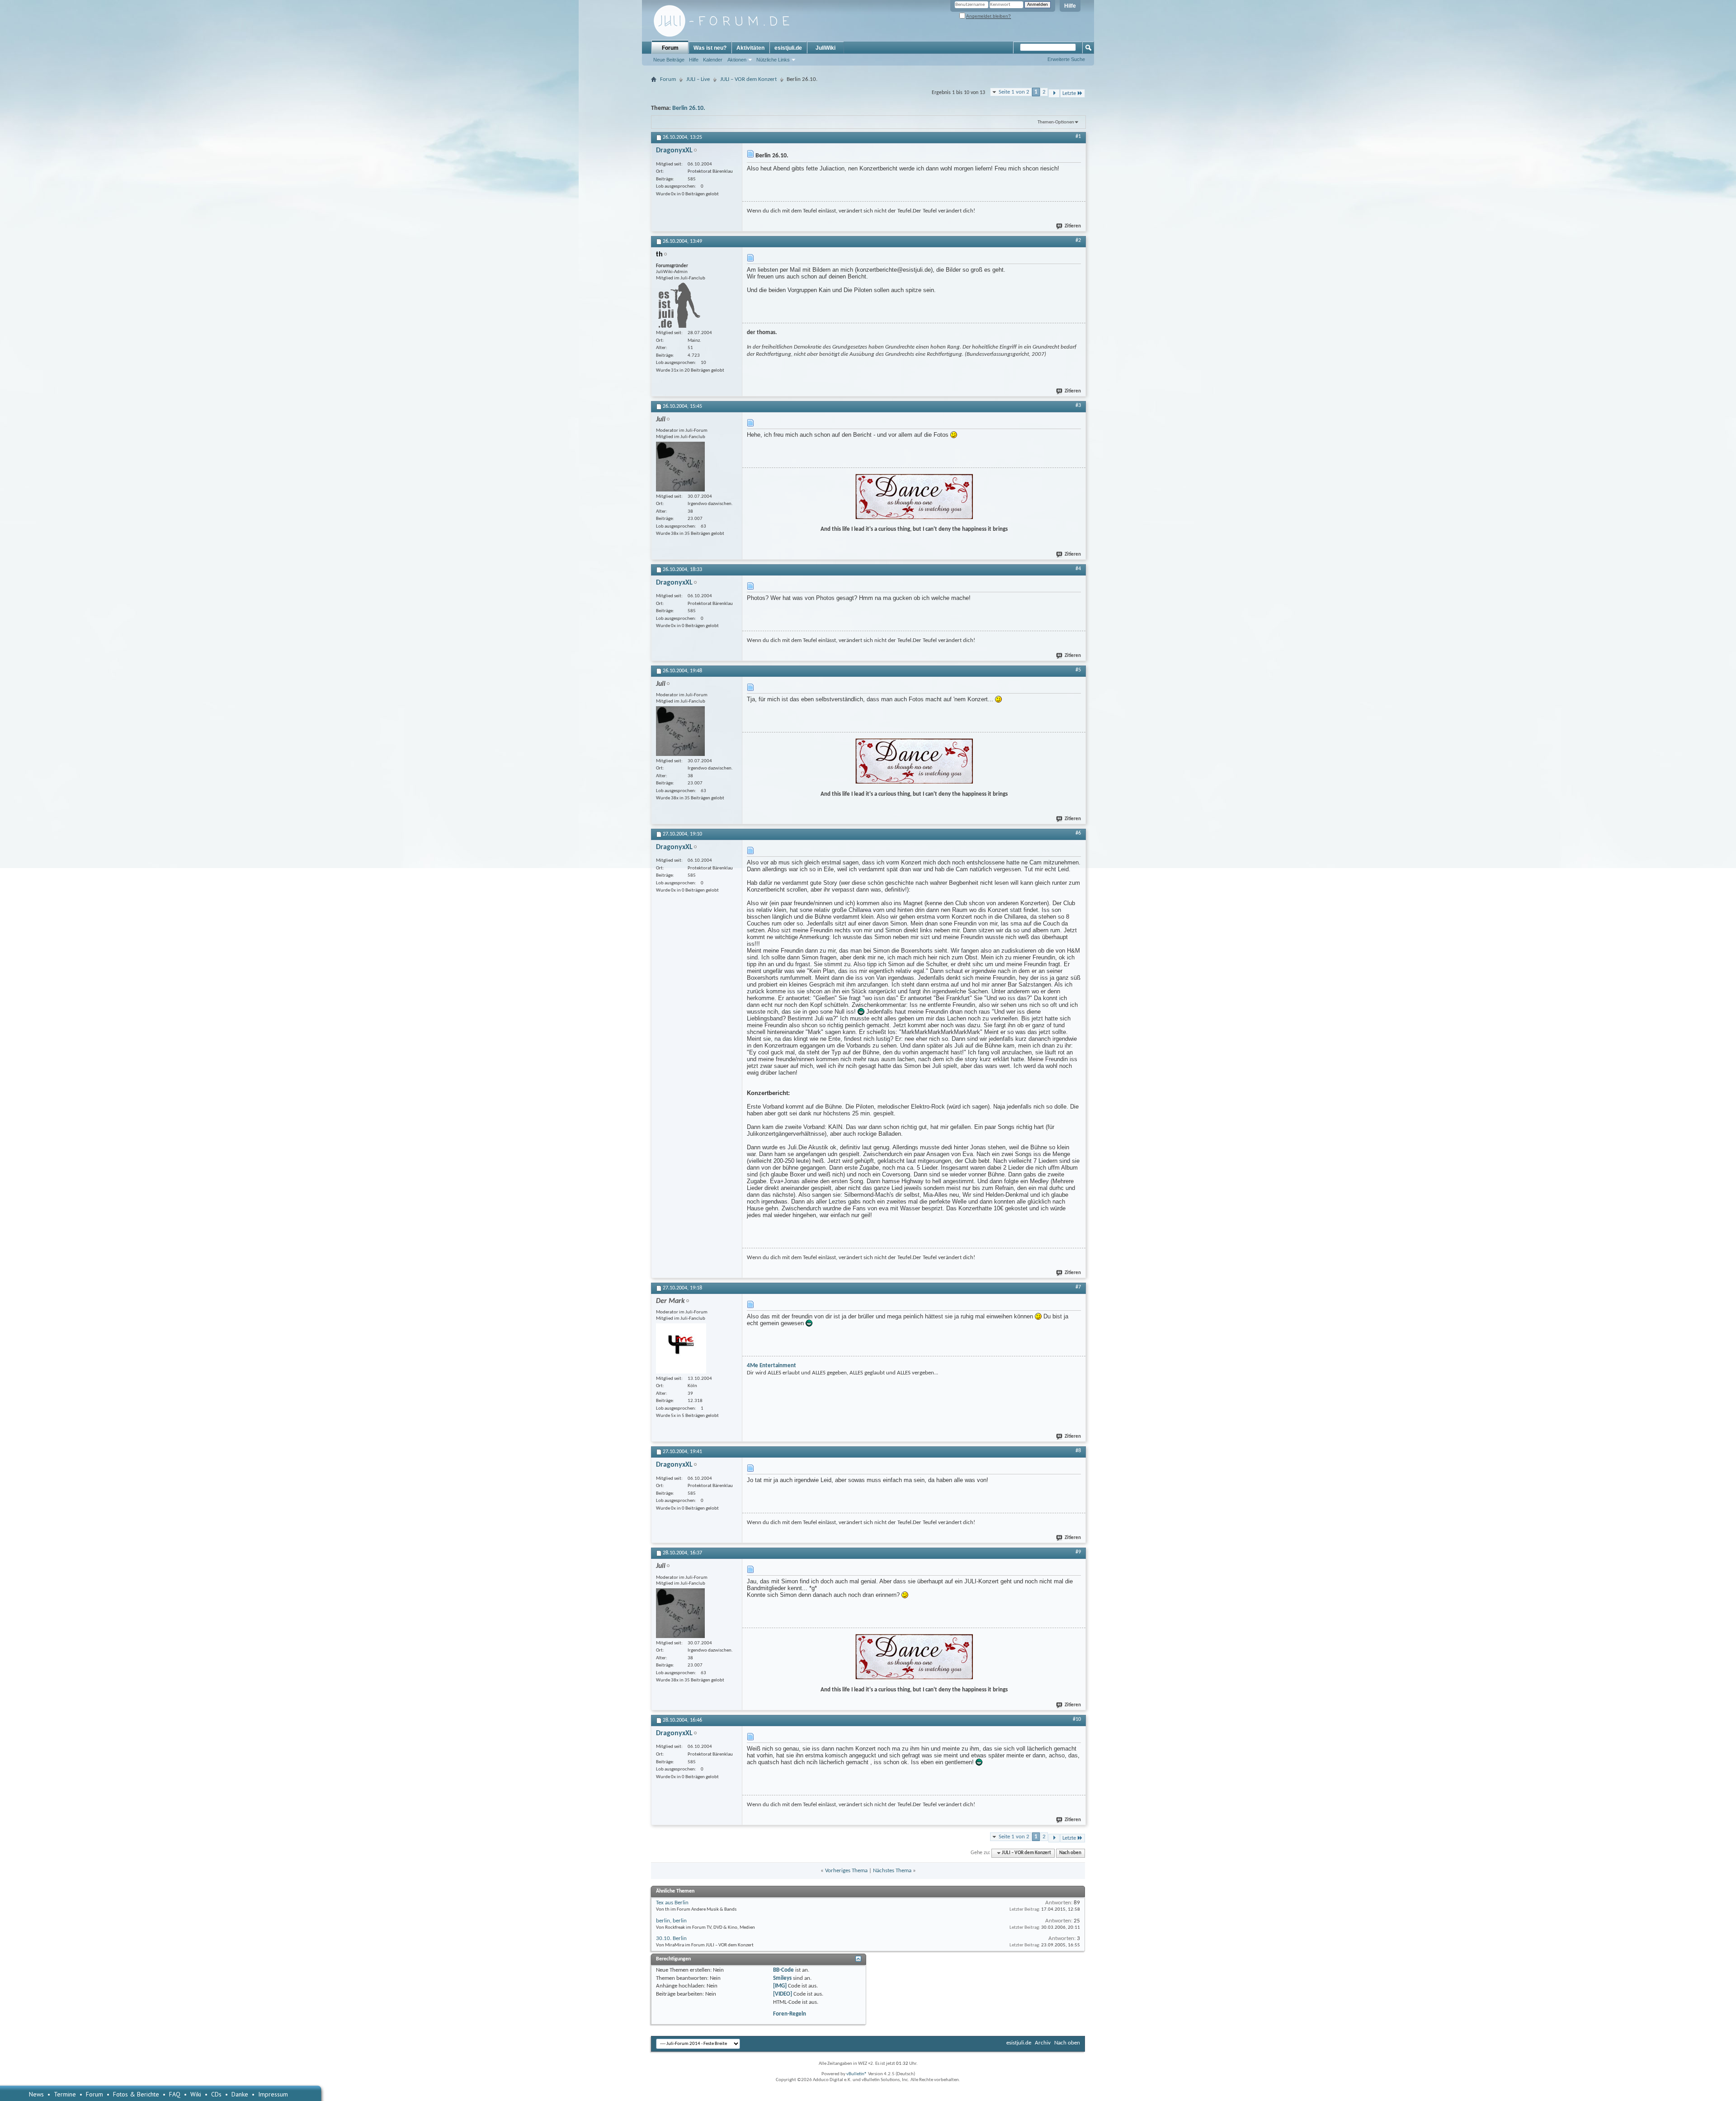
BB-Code (783, 1970)
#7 (1078, 1287)
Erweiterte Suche (1066, 59)
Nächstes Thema (892, 1871)
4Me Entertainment (771, 1366)
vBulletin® (857, 2074)
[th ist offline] (678, 305)
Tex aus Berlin (672, 1903)
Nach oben (1070, 1853)
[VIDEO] (783, 1994)
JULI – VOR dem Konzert (748, 79)
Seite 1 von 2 (1014, 92)
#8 (1078, 1451)
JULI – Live (698, 79)
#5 (1078, 670)
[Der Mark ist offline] (681, 1348)
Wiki (196, 2094)
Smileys (782, 1978)
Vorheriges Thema (846, 1871)
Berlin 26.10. (689, 108)
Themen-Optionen (1056, 122)
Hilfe (1070, 6)
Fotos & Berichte (136, 2094)
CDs (216, 2094)
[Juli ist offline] (680, 467)
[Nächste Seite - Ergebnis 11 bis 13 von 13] (1054, 93)
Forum (670, 48)
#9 (1078, 1552)
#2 (1078, 241)
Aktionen (737, 60)
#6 (1078, 833)
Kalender (713, 60)
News (36, 2094)
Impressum (273, 2094)
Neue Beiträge (669, 60)
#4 (1078, 569)
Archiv (1043, 2043)
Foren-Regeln (790, 2014)
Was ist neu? (710, 48)
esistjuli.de (788, 48)
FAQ (175, 2094)
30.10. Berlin (671, 1938)
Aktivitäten (750, 48)
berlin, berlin (671, 1921)
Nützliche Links (773, 60)
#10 (1077, 1719)
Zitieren (1073, 226)
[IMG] (780, 1986)
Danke (240, 2094)
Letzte (1069, 93)
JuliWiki (826, 48)
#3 (1078, 406)
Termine (65, 2094)
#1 (1078, 137)
